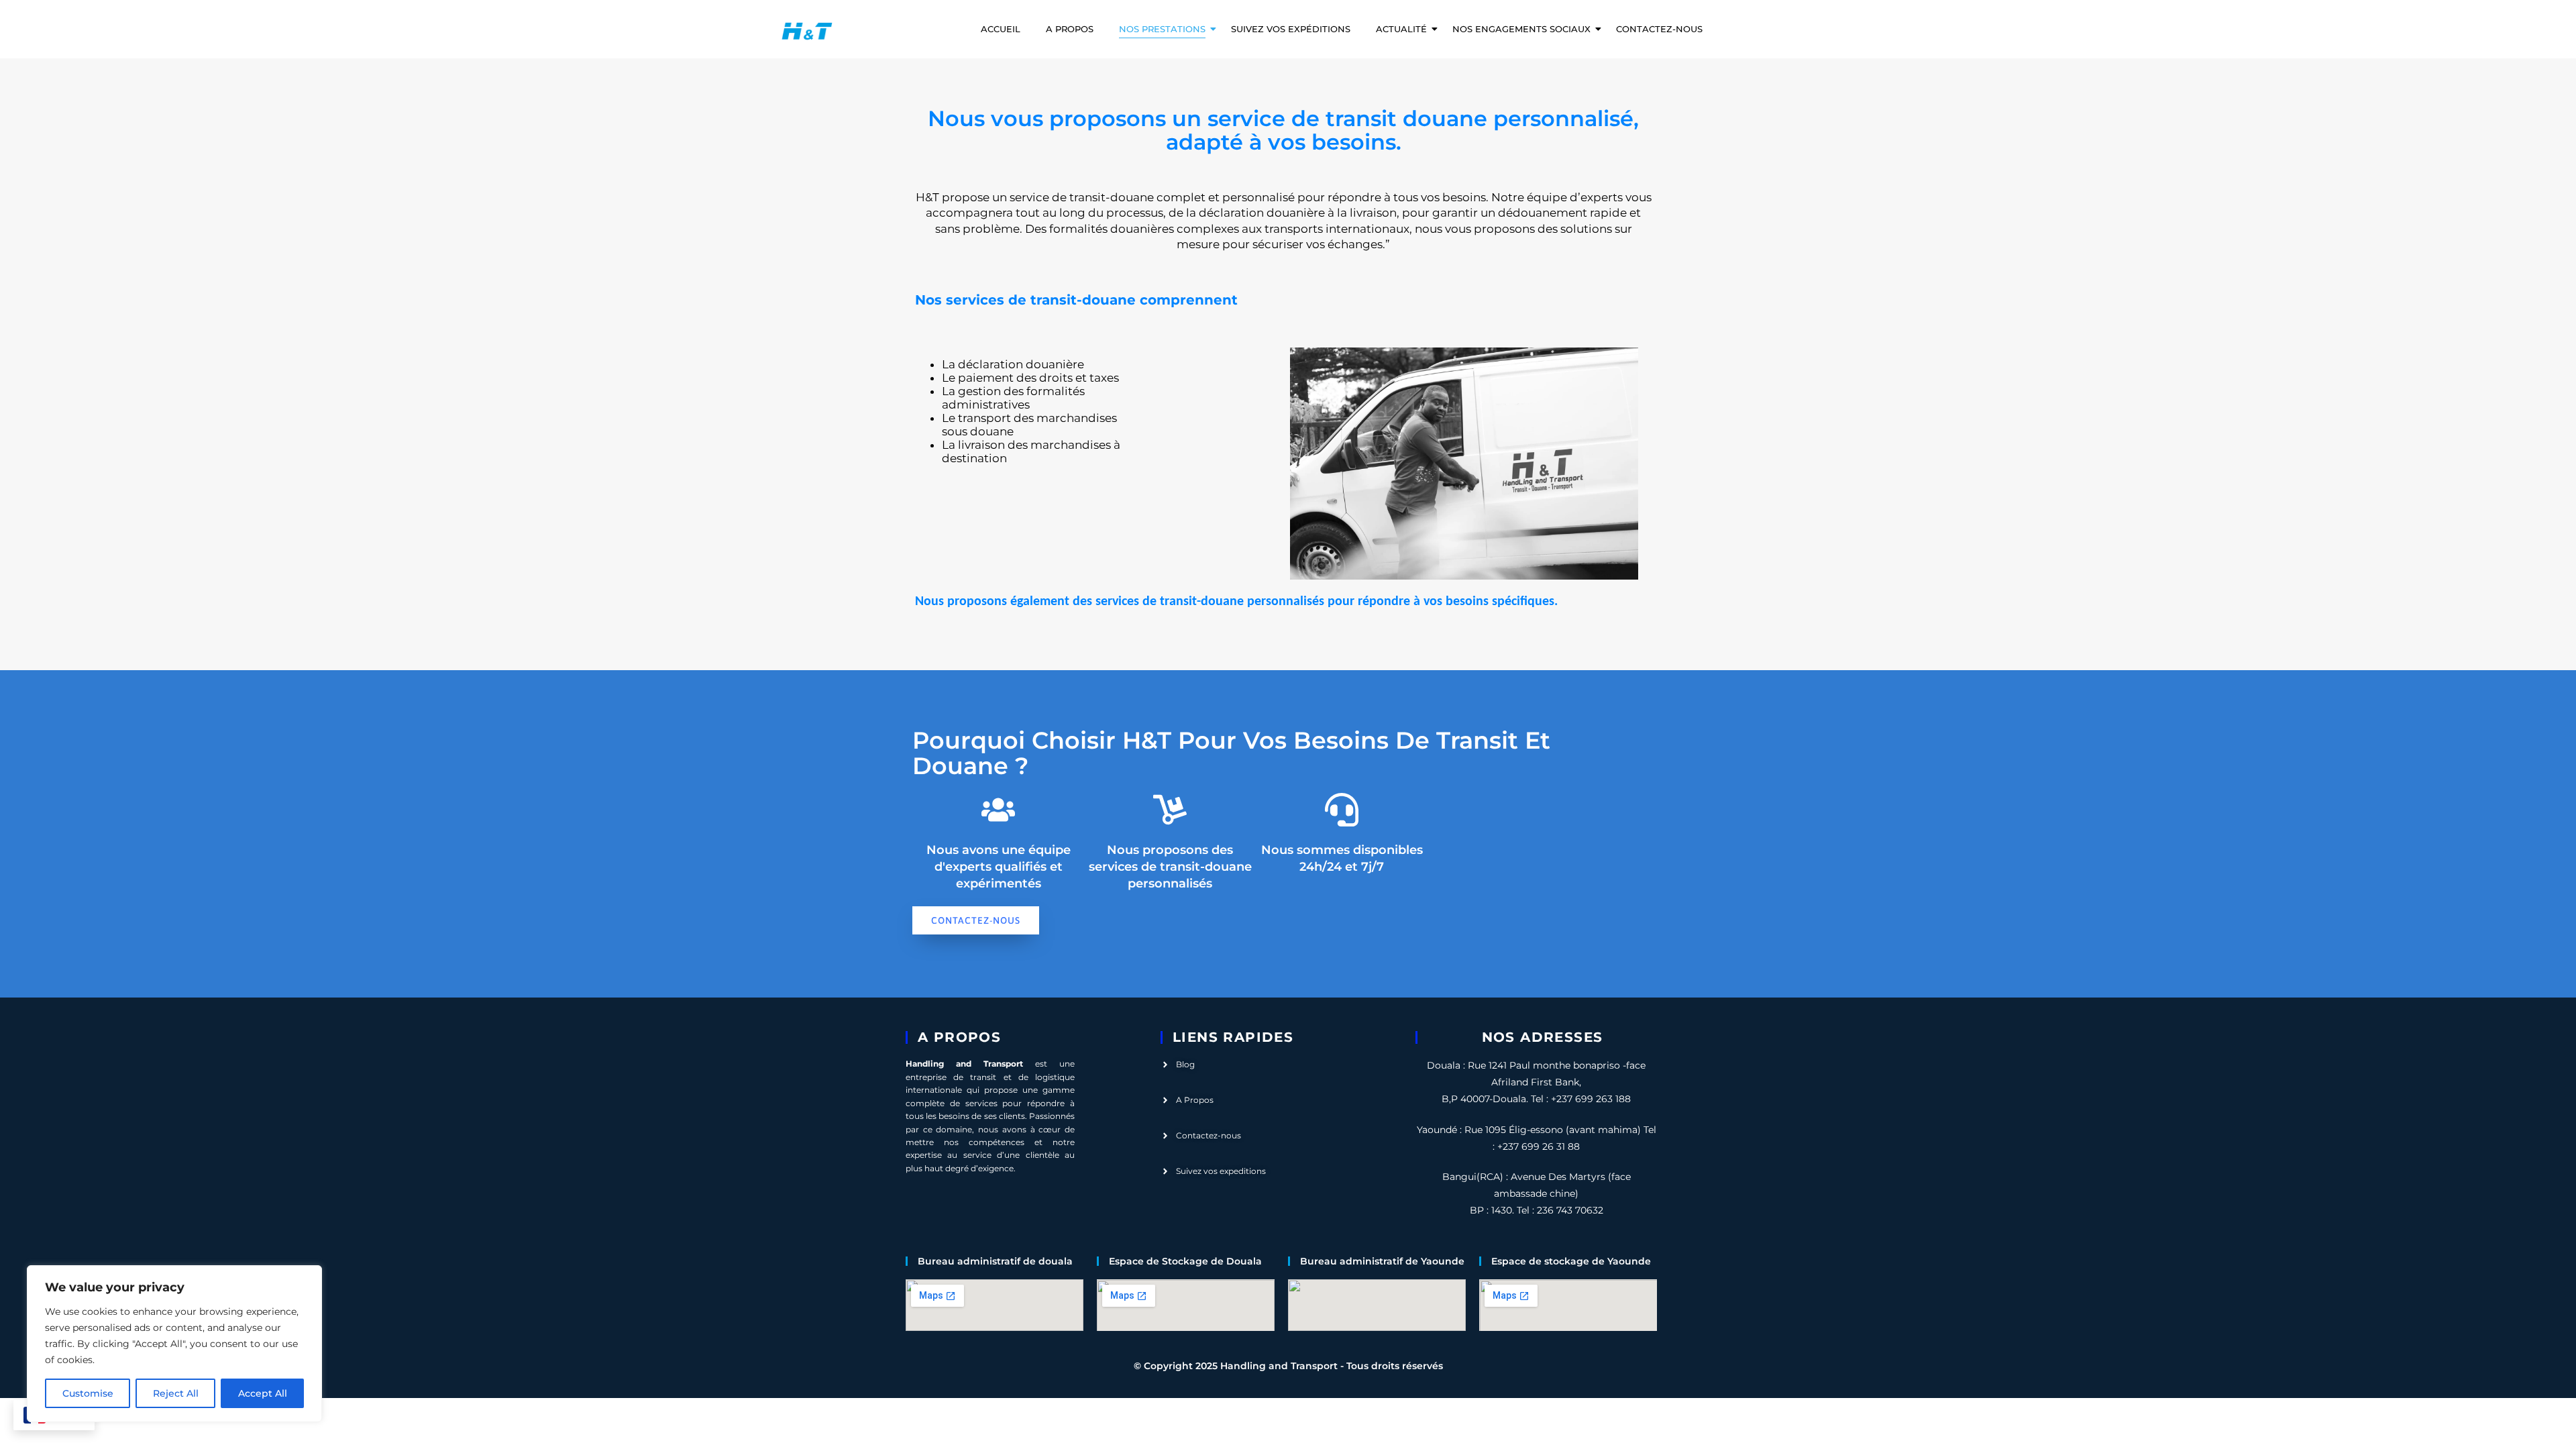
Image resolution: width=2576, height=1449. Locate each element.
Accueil (1001, 29)
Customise (88, 1393)
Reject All (176, 1393)
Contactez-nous (1659, 29)
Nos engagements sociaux (1521, 29)
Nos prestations (1162, 29)
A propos (1070, 29)
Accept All (263, 1393)
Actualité (1401, 29)
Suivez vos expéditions (1291, 29)
